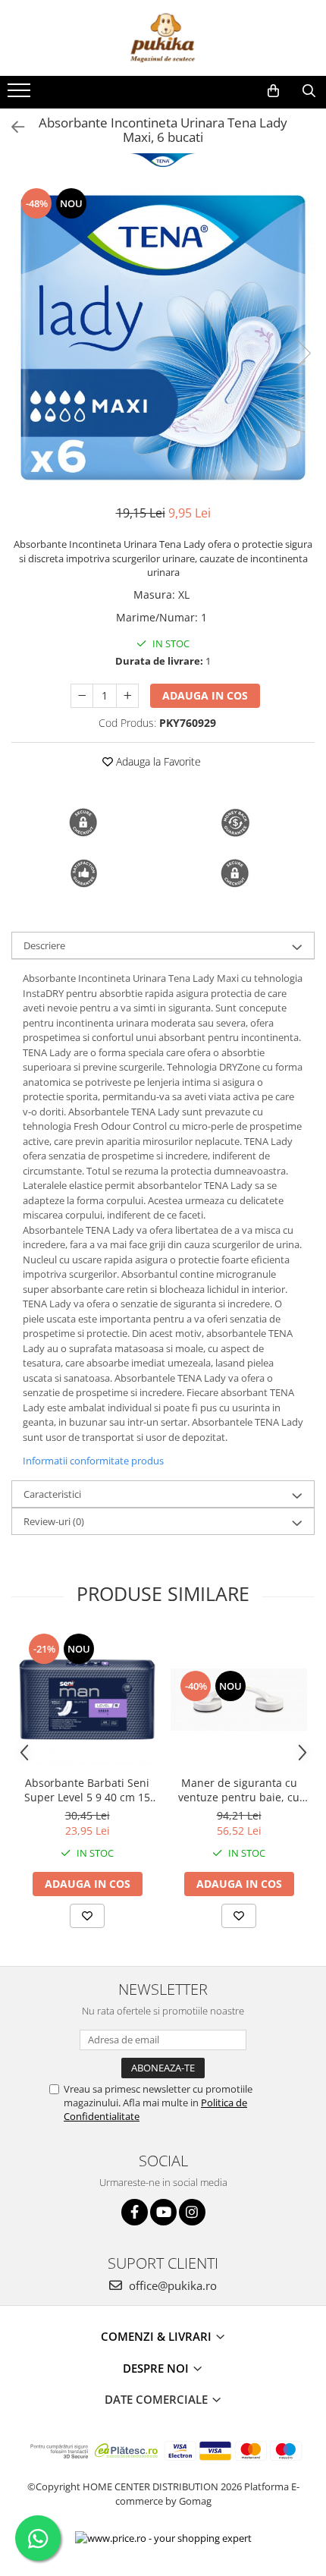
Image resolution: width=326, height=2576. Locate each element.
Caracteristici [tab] (52, 1494)
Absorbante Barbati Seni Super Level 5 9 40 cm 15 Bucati (87, 1790)
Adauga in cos (205, 695)
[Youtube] (163, 2212)
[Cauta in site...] (309, 91)
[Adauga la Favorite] (87, 1916)
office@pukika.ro (171, 2285)
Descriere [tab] (44, 945)
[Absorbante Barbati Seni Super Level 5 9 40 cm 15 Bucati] (87, 1700)
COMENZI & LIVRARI (158, 2336)
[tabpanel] (163, 338)
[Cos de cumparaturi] (273, 91)
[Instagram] (192, 2212)
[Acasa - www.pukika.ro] (163, 38)
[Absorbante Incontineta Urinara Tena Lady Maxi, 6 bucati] (163, 338)
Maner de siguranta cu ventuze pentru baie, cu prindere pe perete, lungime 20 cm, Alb (239, 1790)
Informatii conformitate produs (93, 1461)
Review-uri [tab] (54, 1521)
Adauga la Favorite (157, 761)
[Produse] (21, 95)
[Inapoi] (11, 127)
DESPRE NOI (157, 2368)
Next (302, 353)
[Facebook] (135, 2212)
